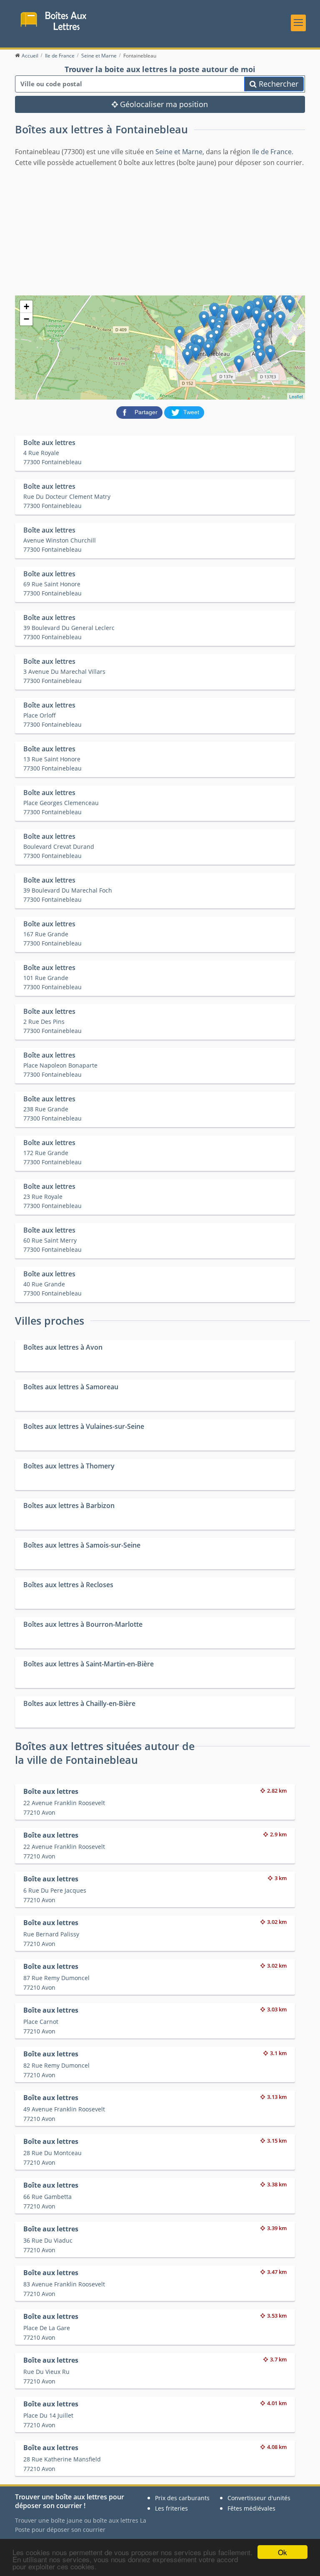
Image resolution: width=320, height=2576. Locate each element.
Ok (282, 2552)
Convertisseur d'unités (259, 2498)
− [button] (26, 319)
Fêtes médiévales (251, 2508)
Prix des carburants (182, 2498)
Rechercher (277, 84)
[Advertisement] (160, 230)
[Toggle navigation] (298, 23)
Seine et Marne (179, 152)
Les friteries (171, 2508)
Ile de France (272, 152)
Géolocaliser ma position (163, 104)
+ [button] (26, 306)
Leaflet (296, 396)
